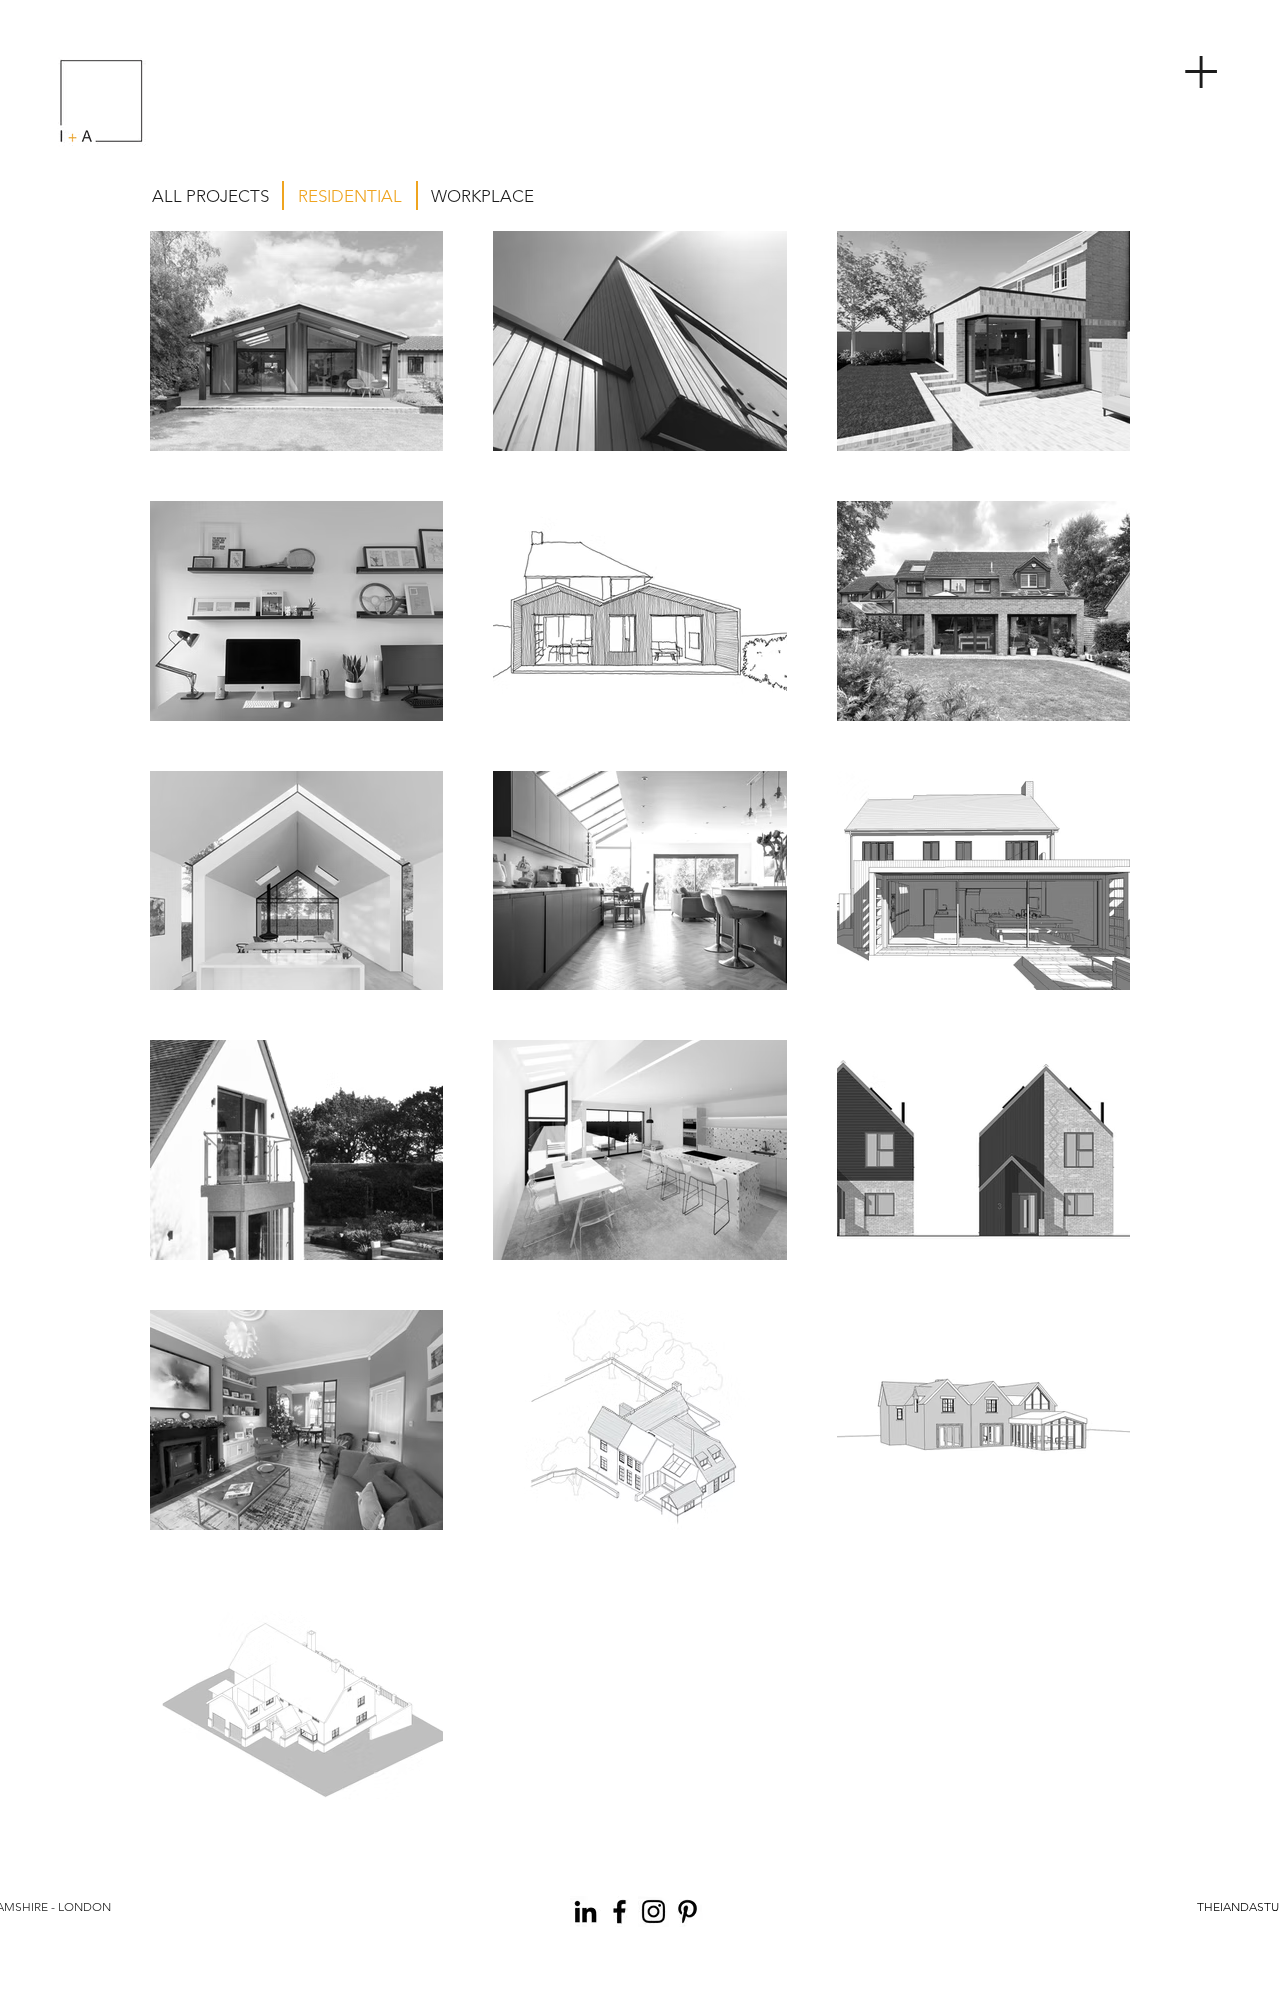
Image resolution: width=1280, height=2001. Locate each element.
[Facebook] (619, 1911)
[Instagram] (653, 1911)
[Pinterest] (687, 1911)
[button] (1205, 63)
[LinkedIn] (585, 1911)
